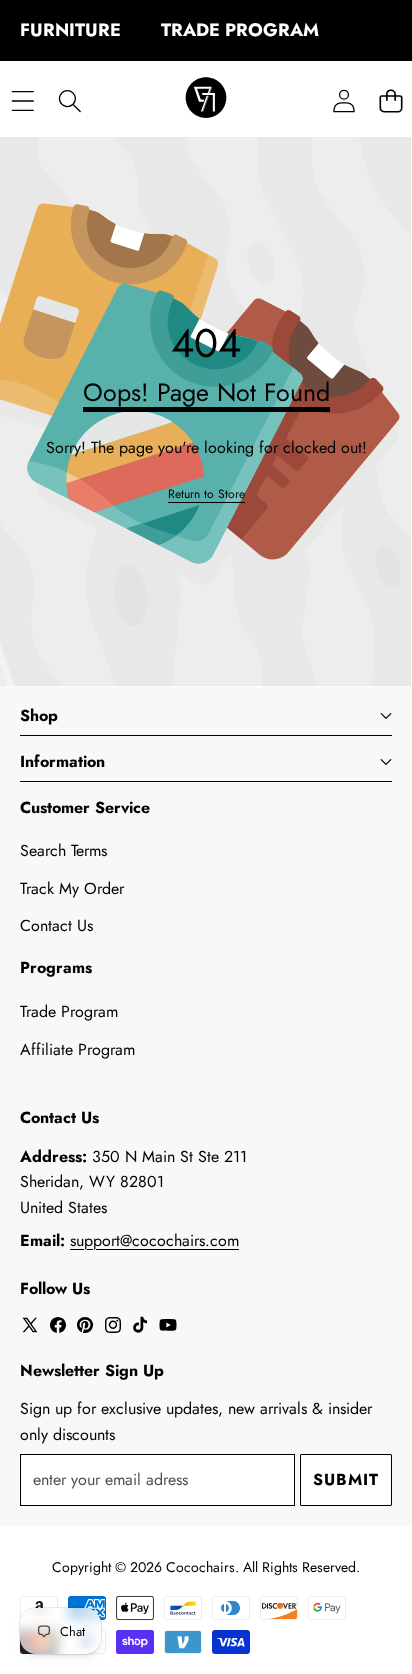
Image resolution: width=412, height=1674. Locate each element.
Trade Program (69, 1011)
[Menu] (22, 100)
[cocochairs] (206, 101)
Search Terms (63, 850)
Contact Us (56, 925)
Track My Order (72, 888)
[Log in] (343, 100)
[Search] (69, 100)
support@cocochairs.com (154, 1240)
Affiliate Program (77, 1049)
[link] (206, 494)
